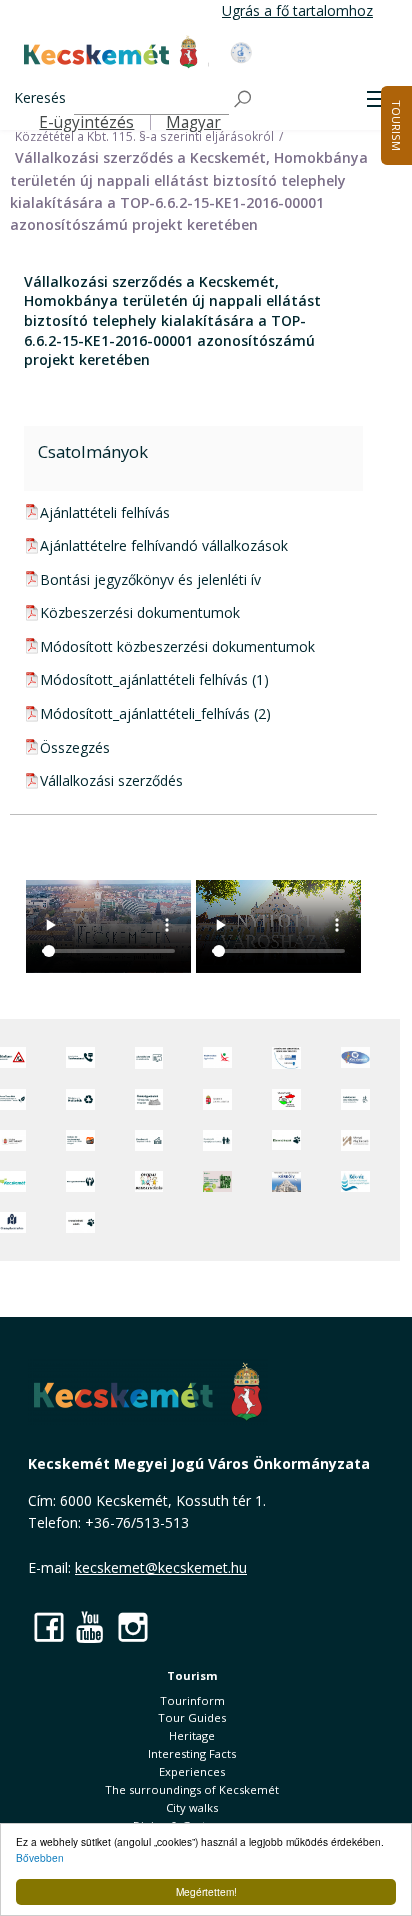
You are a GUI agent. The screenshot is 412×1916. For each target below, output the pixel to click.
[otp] (217, 1181)
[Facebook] (49, 1626)
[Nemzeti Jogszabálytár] (217, 1099)
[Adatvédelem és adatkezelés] (149, 1057)
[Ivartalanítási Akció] (80, 1222)
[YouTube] (91, 1626)
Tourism (192, 1675)
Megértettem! (206, 1891)
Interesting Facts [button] (192, 1753)
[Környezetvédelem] (80, 1181)
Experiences (192, 1771)
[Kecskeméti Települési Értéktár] (149, 1140)
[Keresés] (244, 99)
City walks (192, 1807)
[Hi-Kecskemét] (355, 1057)
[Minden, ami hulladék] (80, 1099)
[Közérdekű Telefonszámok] (80, 1057)
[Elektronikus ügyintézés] (217, 1057)
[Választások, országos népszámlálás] (286, 1099)
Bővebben (40, 1857)
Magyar (193, 122)
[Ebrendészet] (286, 1140)
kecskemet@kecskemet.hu (161, 1567)
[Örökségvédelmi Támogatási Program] (149, 1099)
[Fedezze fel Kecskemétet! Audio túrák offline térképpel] (80, 1140)
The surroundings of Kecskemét (192, 1789)
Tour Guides (192, 1717)
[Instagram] (133, 1626)
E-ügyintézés (86, 122)
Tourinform (192, 1700)
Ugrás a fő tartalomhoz (297, 10)
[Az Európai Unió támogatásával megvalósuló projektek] (286, 1057)
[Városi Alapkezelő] (355, 1140)
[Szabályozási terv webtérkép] (355, 1099)
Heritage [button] (192, 1735)
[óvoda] (149, 1181)
